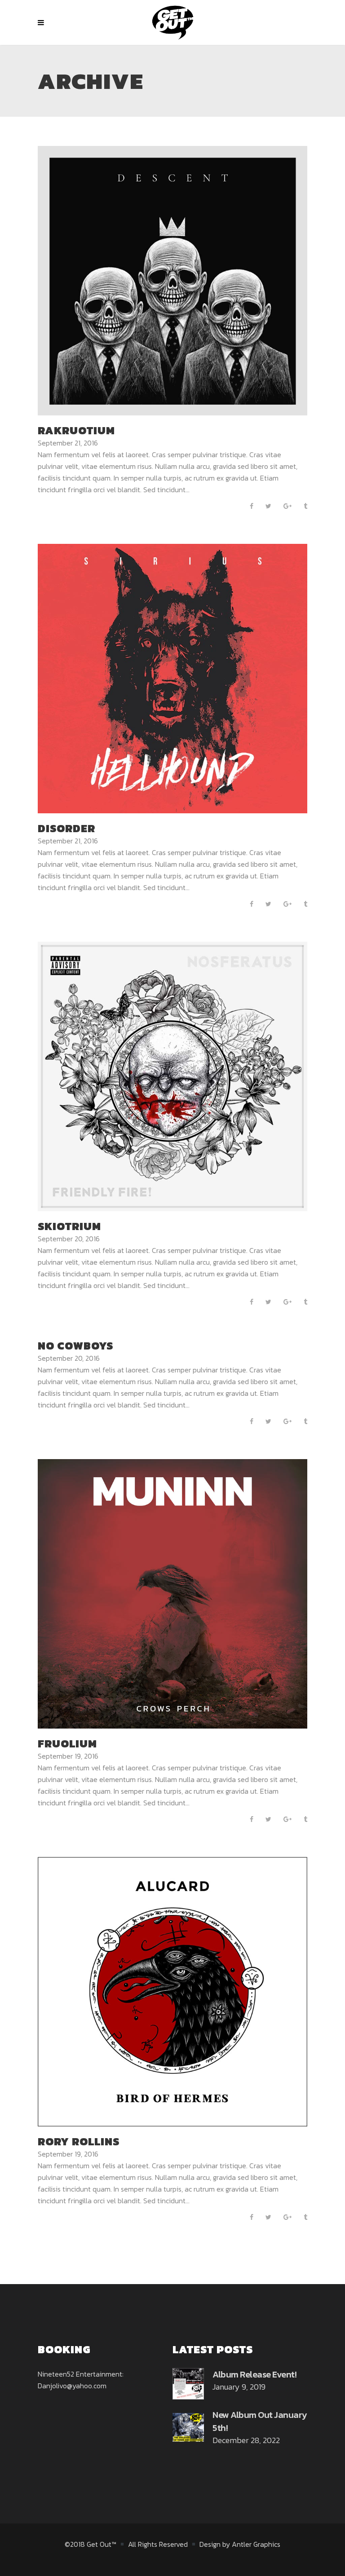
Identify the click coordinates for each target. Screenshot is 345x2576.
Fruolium (67, 1744)
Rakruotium (76, 430)
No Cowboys (75, 1346)
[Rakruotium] (172, 280)
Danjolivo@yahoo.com (72, 2386)
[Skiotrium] (172, 1076)
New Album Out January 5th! (260, 2421)
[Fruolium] (172, 1593)
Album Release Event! (254, 2374)
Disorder (66, 828)
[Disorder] (172, 678)
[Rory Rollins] (172, 1991)
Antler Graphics (256, 2544)
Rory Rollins (79, 2142)
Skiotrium (69, 1226)
